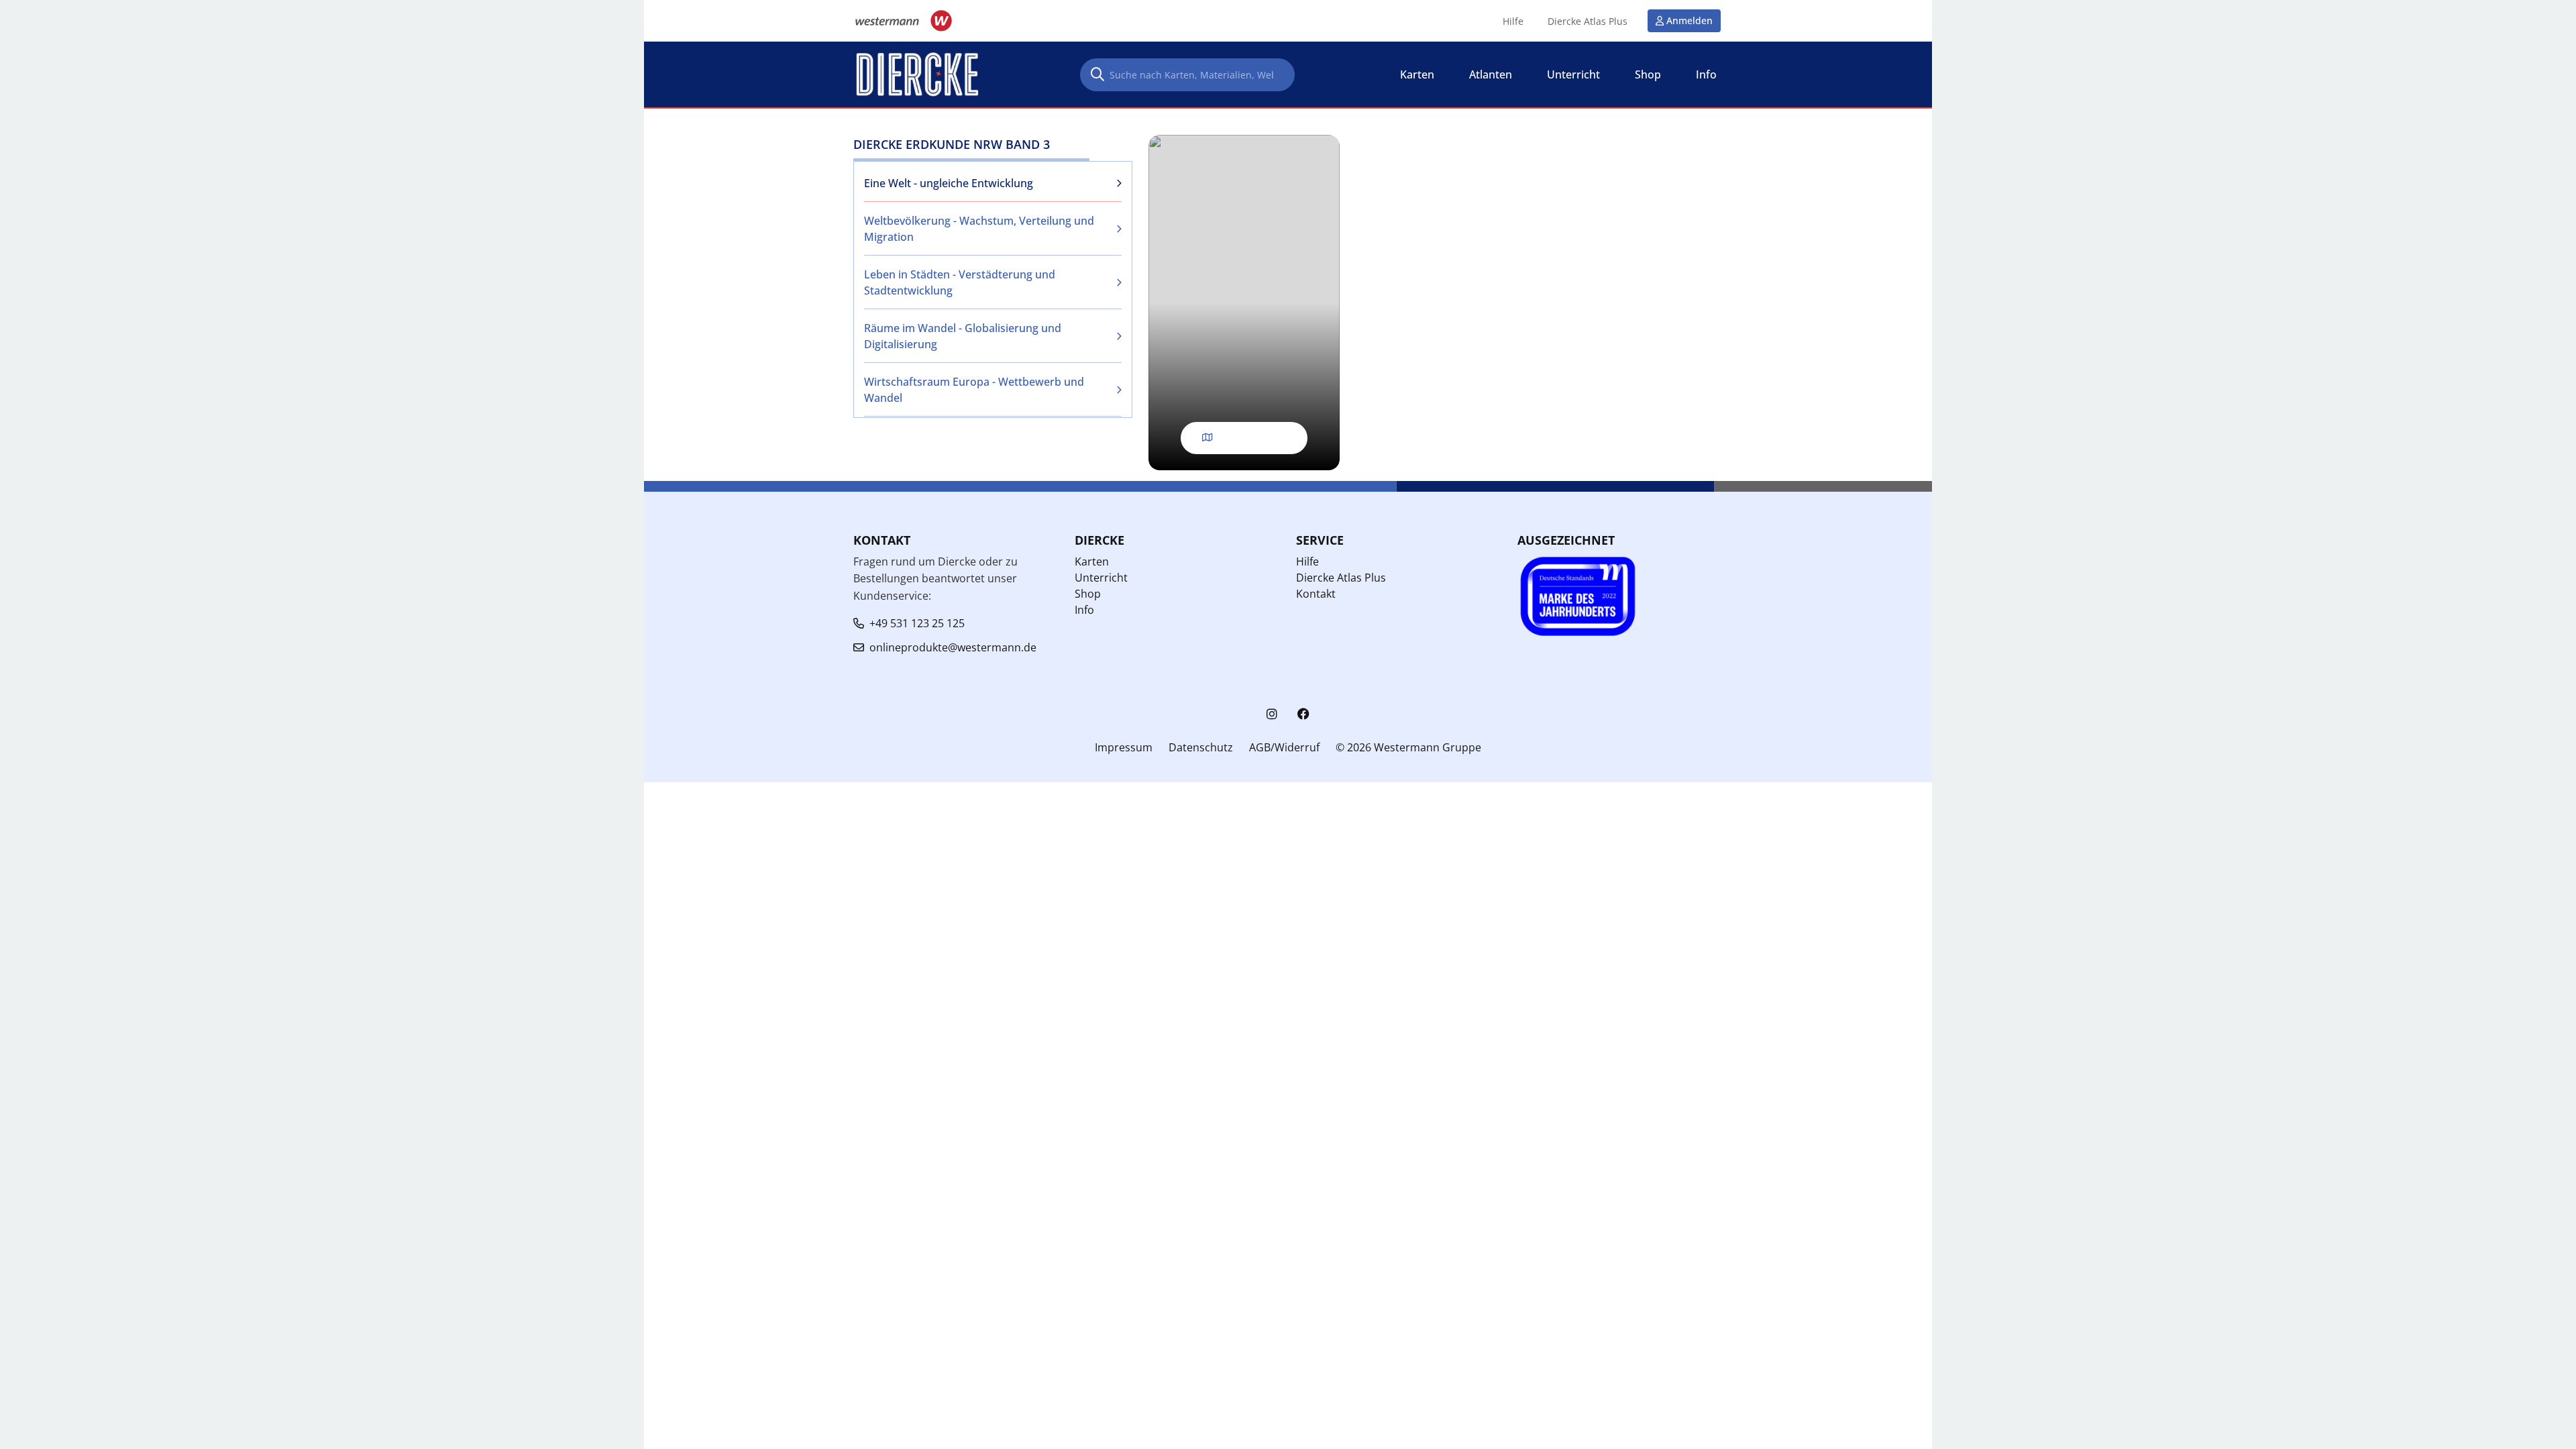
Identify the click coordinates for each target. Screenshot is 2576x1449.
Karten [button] (1417, 74)
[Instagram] (1272, 714)
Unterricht (1101, 578)
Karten (1092, 561)
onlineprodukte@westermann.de (953, 647)
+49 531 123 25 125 (917, 623)
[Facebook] (1303, 714)
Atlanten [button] (1491, 74)
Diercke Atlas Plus (1588, 21)
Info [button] (1706, 74)
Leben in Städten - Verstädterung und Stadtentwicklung (960, 282)
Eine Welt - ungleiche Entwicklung (949, 183)
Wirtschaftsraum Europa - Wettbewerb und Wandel (974, 390)
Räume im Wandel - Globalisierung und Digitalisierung (963, 336)
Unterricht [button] (1573, 74)
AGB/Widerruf (1284, 747)
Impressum (1124, 747)
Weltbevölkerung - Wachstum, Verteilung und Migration (979, 229)
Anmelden (1689, 20)
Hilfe (1513, 21)
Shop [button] (1648, 74)
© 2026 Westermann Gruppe (1408, 747)
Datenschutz (1201, 747)
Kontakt (1316, 594)
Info (1084, 610)
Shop (1088, 594)
